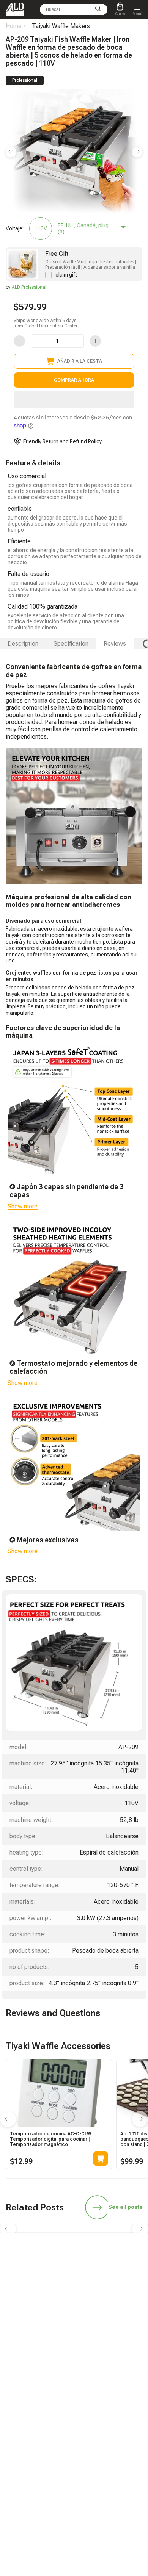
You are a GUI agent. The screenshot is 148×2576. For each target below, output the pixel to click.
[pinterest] (128, 2335)
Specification (71, 644)
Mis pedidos (19, 2433)
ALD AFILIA (93, 2390)
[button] (74, 400)
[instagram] (92, 2335)
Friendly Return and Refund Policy (62, 441)
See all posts (125, 2207)
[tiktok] (20, 2335)
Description (23, 644)
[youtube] (110, 2335)
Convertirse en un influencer (110, 2400)
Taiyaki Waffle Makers (61, 26)
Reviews (115, 644)
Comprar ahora (74, 380)
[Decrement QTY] (19, 341)
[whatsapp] (56, 2335)
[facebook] (74, 2335)
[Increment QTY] (95, 341)
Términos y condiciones (107, 2465)
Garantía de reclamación (32, 2443)
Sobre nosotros (98, 2454)
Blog (11, 2390)
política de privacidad (105, 2475)
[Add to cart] (101, 2158)
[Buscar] (98, 9)
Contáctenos (19, 2454)
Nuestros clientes (100, 2443)
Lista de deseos (98, 2433)
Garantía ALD (20, 2400)
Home (14, 26)
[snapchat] (38, 2335)
